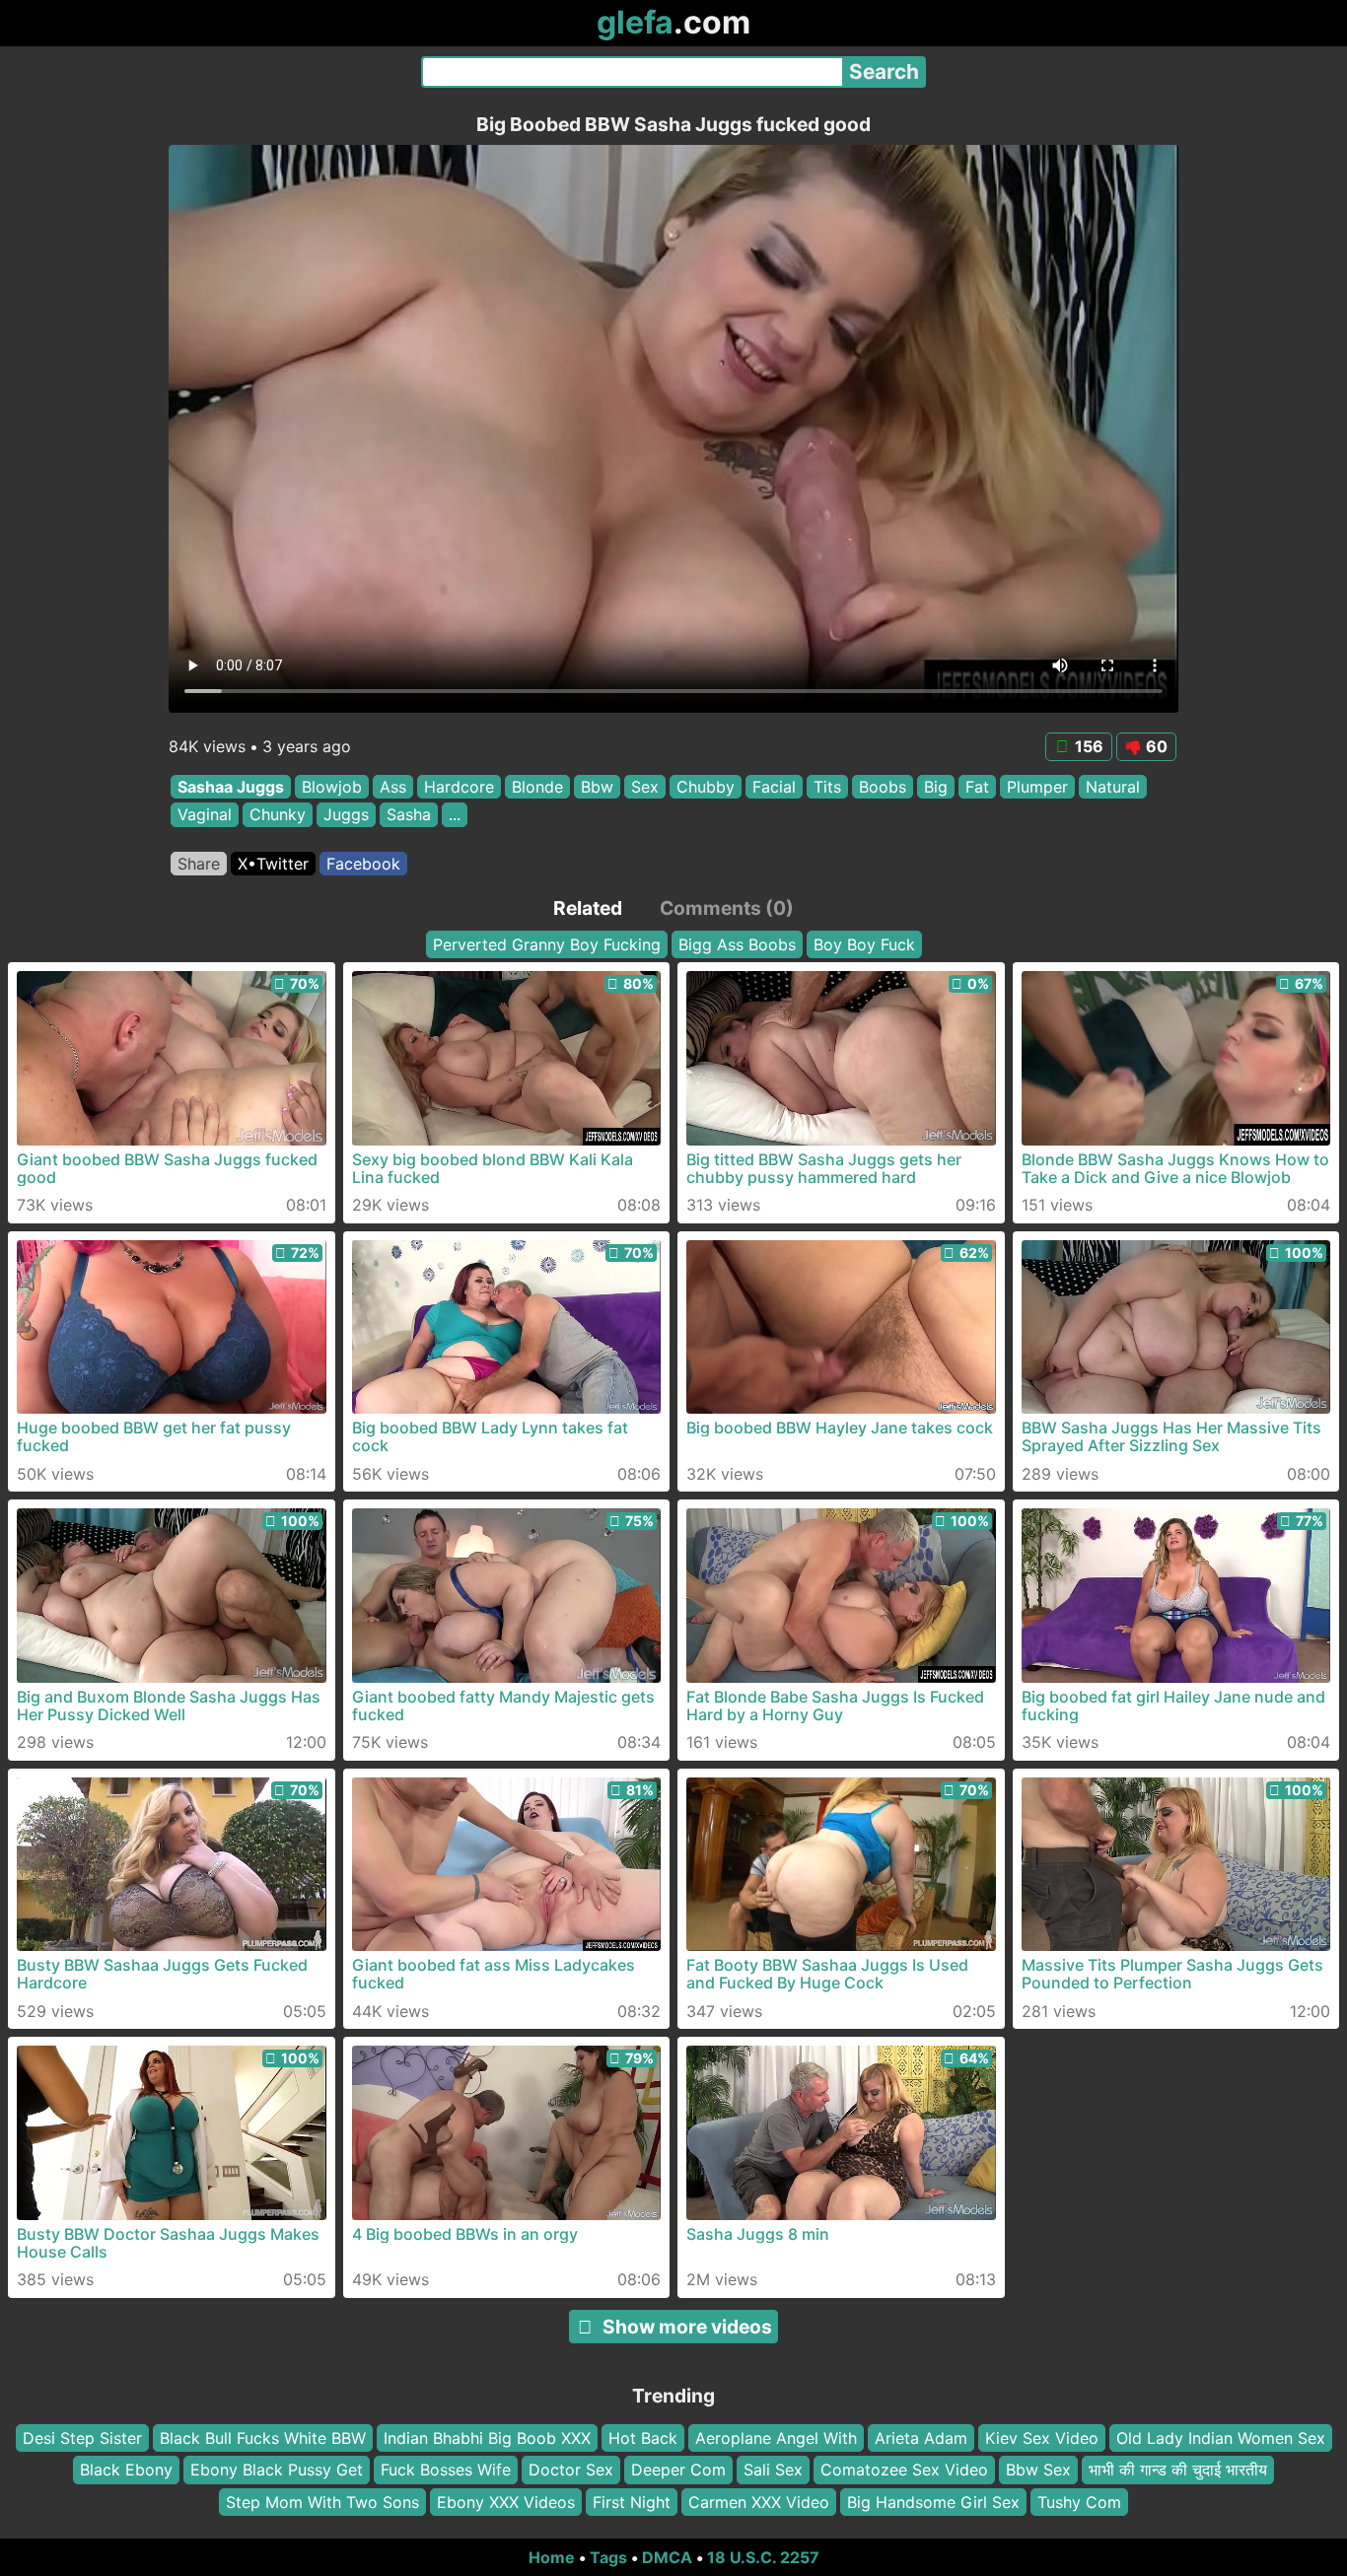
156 (1089, 746)
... (455, 815)
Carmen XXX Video (759, 2502)
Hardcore (459, 787)
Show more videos (687, 2327)
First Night (632, 2502)
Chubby (706, 787)
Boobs (883, 787)
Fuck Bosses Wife (446, 2470)
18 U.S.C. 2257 (763, 2557)
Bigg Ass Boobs (737, 944)
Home (552, 2557)
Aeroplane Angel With (776, 2438)
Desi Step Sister (82, 2438)
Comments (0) (727, 908)
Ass (393, 787)
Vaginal (205, 815)
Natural (1113, 787)
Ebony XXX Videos (506, 2502)
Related (588, 908)
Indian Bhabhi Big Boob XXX (487, 2438)
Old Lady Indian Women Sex (1221, 2438)
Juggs (346, 815)
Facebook (363, 864)
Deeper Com (678, 2470)
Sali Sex (773, 2470)
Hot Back (643, 2438)
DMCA (667, 2557)
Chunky (278, 815)
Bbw (597, 787)
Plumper (1037, 787)
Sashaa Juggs (231, 787)
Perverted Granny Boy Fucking (547, 944)
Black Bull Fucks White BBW (263, 2438)
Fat (977, 787)
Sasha (409, 815)
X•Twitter (273, 864)
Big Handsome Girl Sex (933, 2502)
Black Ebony (126, 2470)
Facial (774, 787)
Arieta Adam (921, 2438)
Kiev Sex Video (1042, 2438)
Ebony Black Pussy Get (277, 2470)
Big (936, 787)
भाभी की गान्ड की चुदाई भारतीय (1178, 2470)
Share (199, 864)
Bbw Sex (1038, 2470)
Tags (608, 2557)
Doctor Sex (571, 2470)
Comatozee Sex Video (904, 2470)
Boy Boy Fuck (864, 944)
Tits (827, 787)
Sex (645, 787)
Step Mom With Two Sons (322, 2502)
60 (1157, 746)
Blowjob (332, 787)
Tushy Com (1079, 2502)
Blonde (537, 787)
